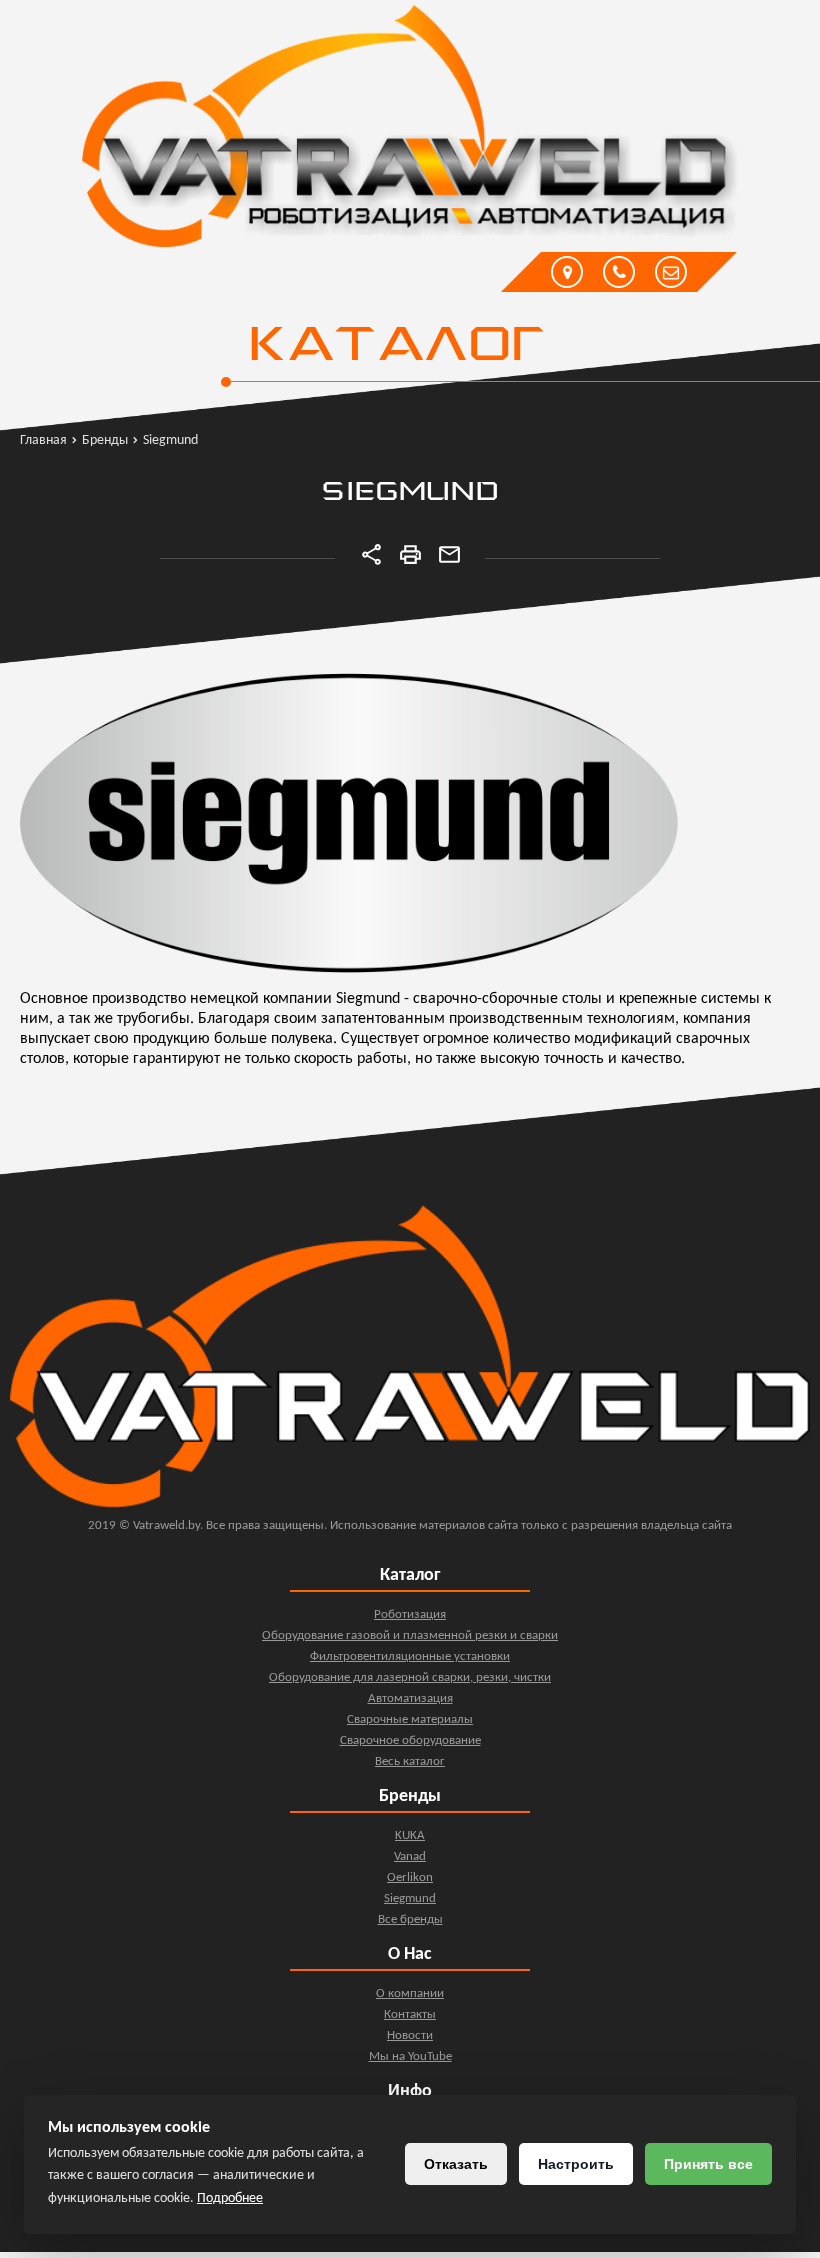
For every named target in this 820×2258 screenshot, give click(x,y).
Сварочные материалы (410, 1719)
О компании (410, 1993)
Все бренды (410, 1919)
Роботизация (410, 1614)
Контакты (410, 2014)
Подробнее (230, 2198)
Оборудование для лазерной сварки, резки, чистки (410, 1677)
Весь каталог (410, 1761)
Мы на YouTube (410, 2056)
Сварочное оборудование (410, 1740)
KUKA (410, 1835)
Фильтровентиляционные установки (410, 1656)
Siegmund (410, 1898)
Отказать (456, 2164)
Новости (410, 2035)
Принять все (708, 2164)
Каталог (395, 347)
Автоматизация (410, 1698)
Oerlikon (410, 1877)
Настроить (576, 2164)
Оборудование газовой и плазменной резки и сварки (410, 1635)
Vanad (410, 1856)
